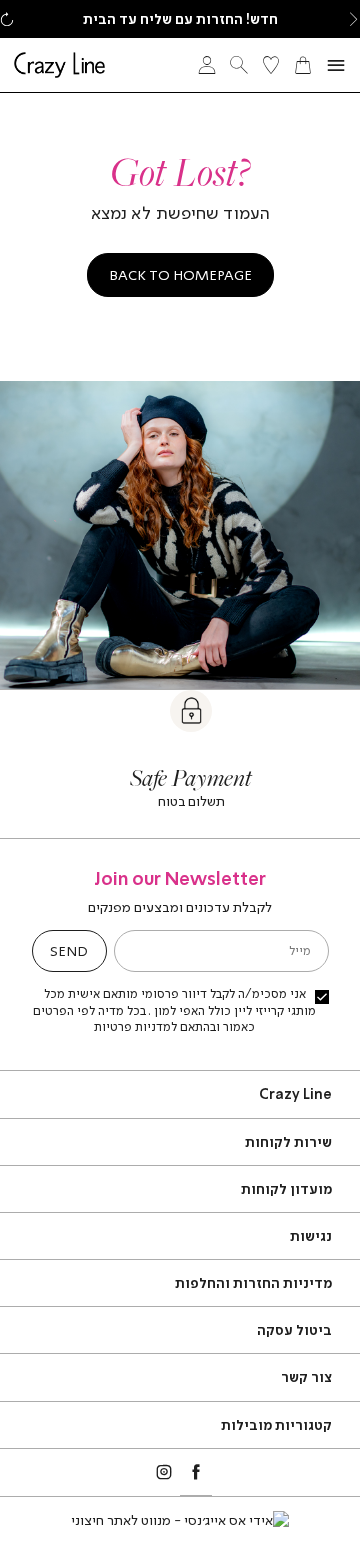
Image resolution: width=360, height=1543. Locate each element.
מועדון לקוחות (286, 1188)
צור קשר (306, 1376)
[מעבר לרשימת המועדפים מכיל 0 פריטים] (271, 65)
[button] (353, 19)
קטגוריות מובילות (276, 1424)
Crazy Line (295, 1093)
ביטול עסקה (294, 1329)
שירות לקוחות (288, 1141)
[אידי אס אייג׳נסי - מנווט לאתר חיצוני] (180, 1520)
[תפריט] (336, 66)
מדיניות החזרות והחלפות (253, 1282)
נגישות (311, 1235)
